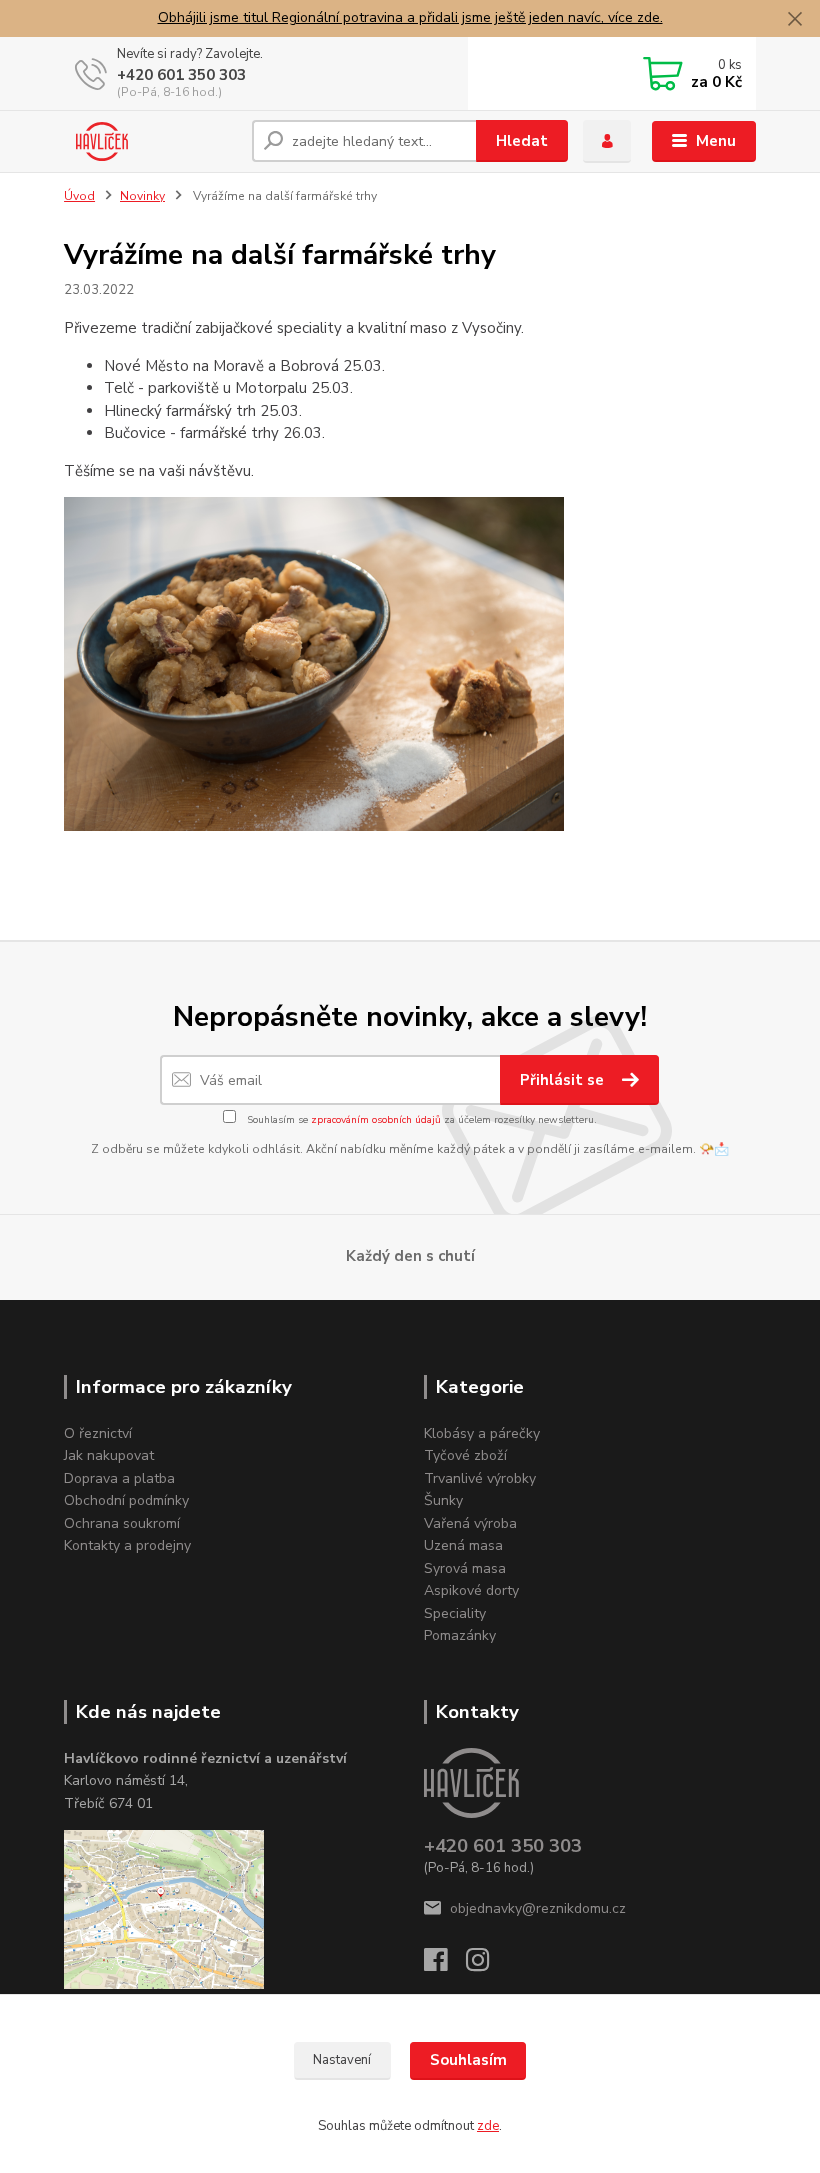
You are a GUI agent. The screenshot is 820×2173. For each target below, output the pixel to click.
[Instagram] (487, 1965)
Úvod (79, 196)
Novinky (142, 196)
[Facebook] (445, 1965)
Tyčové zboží (465, 1455)
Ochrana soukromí (122, 1523)
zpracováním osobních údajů (376, 1120)
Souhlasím (468, 2060)
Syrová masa (465, 1568)
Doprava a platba (119, 1478)
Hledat (522, 141)
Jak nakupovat (109, 1455)
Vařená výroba (470, 1523)
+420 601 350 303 (181, 75)
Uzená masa (463, 1545)
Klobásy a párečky (482, 1433)
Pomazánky (460, 1635)
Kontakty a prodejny (127, 1545)
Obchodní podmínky (126, 1500)
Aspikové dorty (471, 1590)
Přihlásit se (564, 1080)
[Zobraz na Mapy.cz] (164, 1908)
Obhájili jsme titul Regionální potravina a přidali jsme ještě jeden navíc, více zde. (410, 17)
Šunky (443, 1500)
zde (488, 2126)
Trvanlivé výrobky (480, 1478)
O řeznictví (98, 1433)
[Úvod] (150, 141)
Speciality (455, 1613)
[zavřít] (795, 20)
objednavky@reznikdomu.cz (538, 1908)
